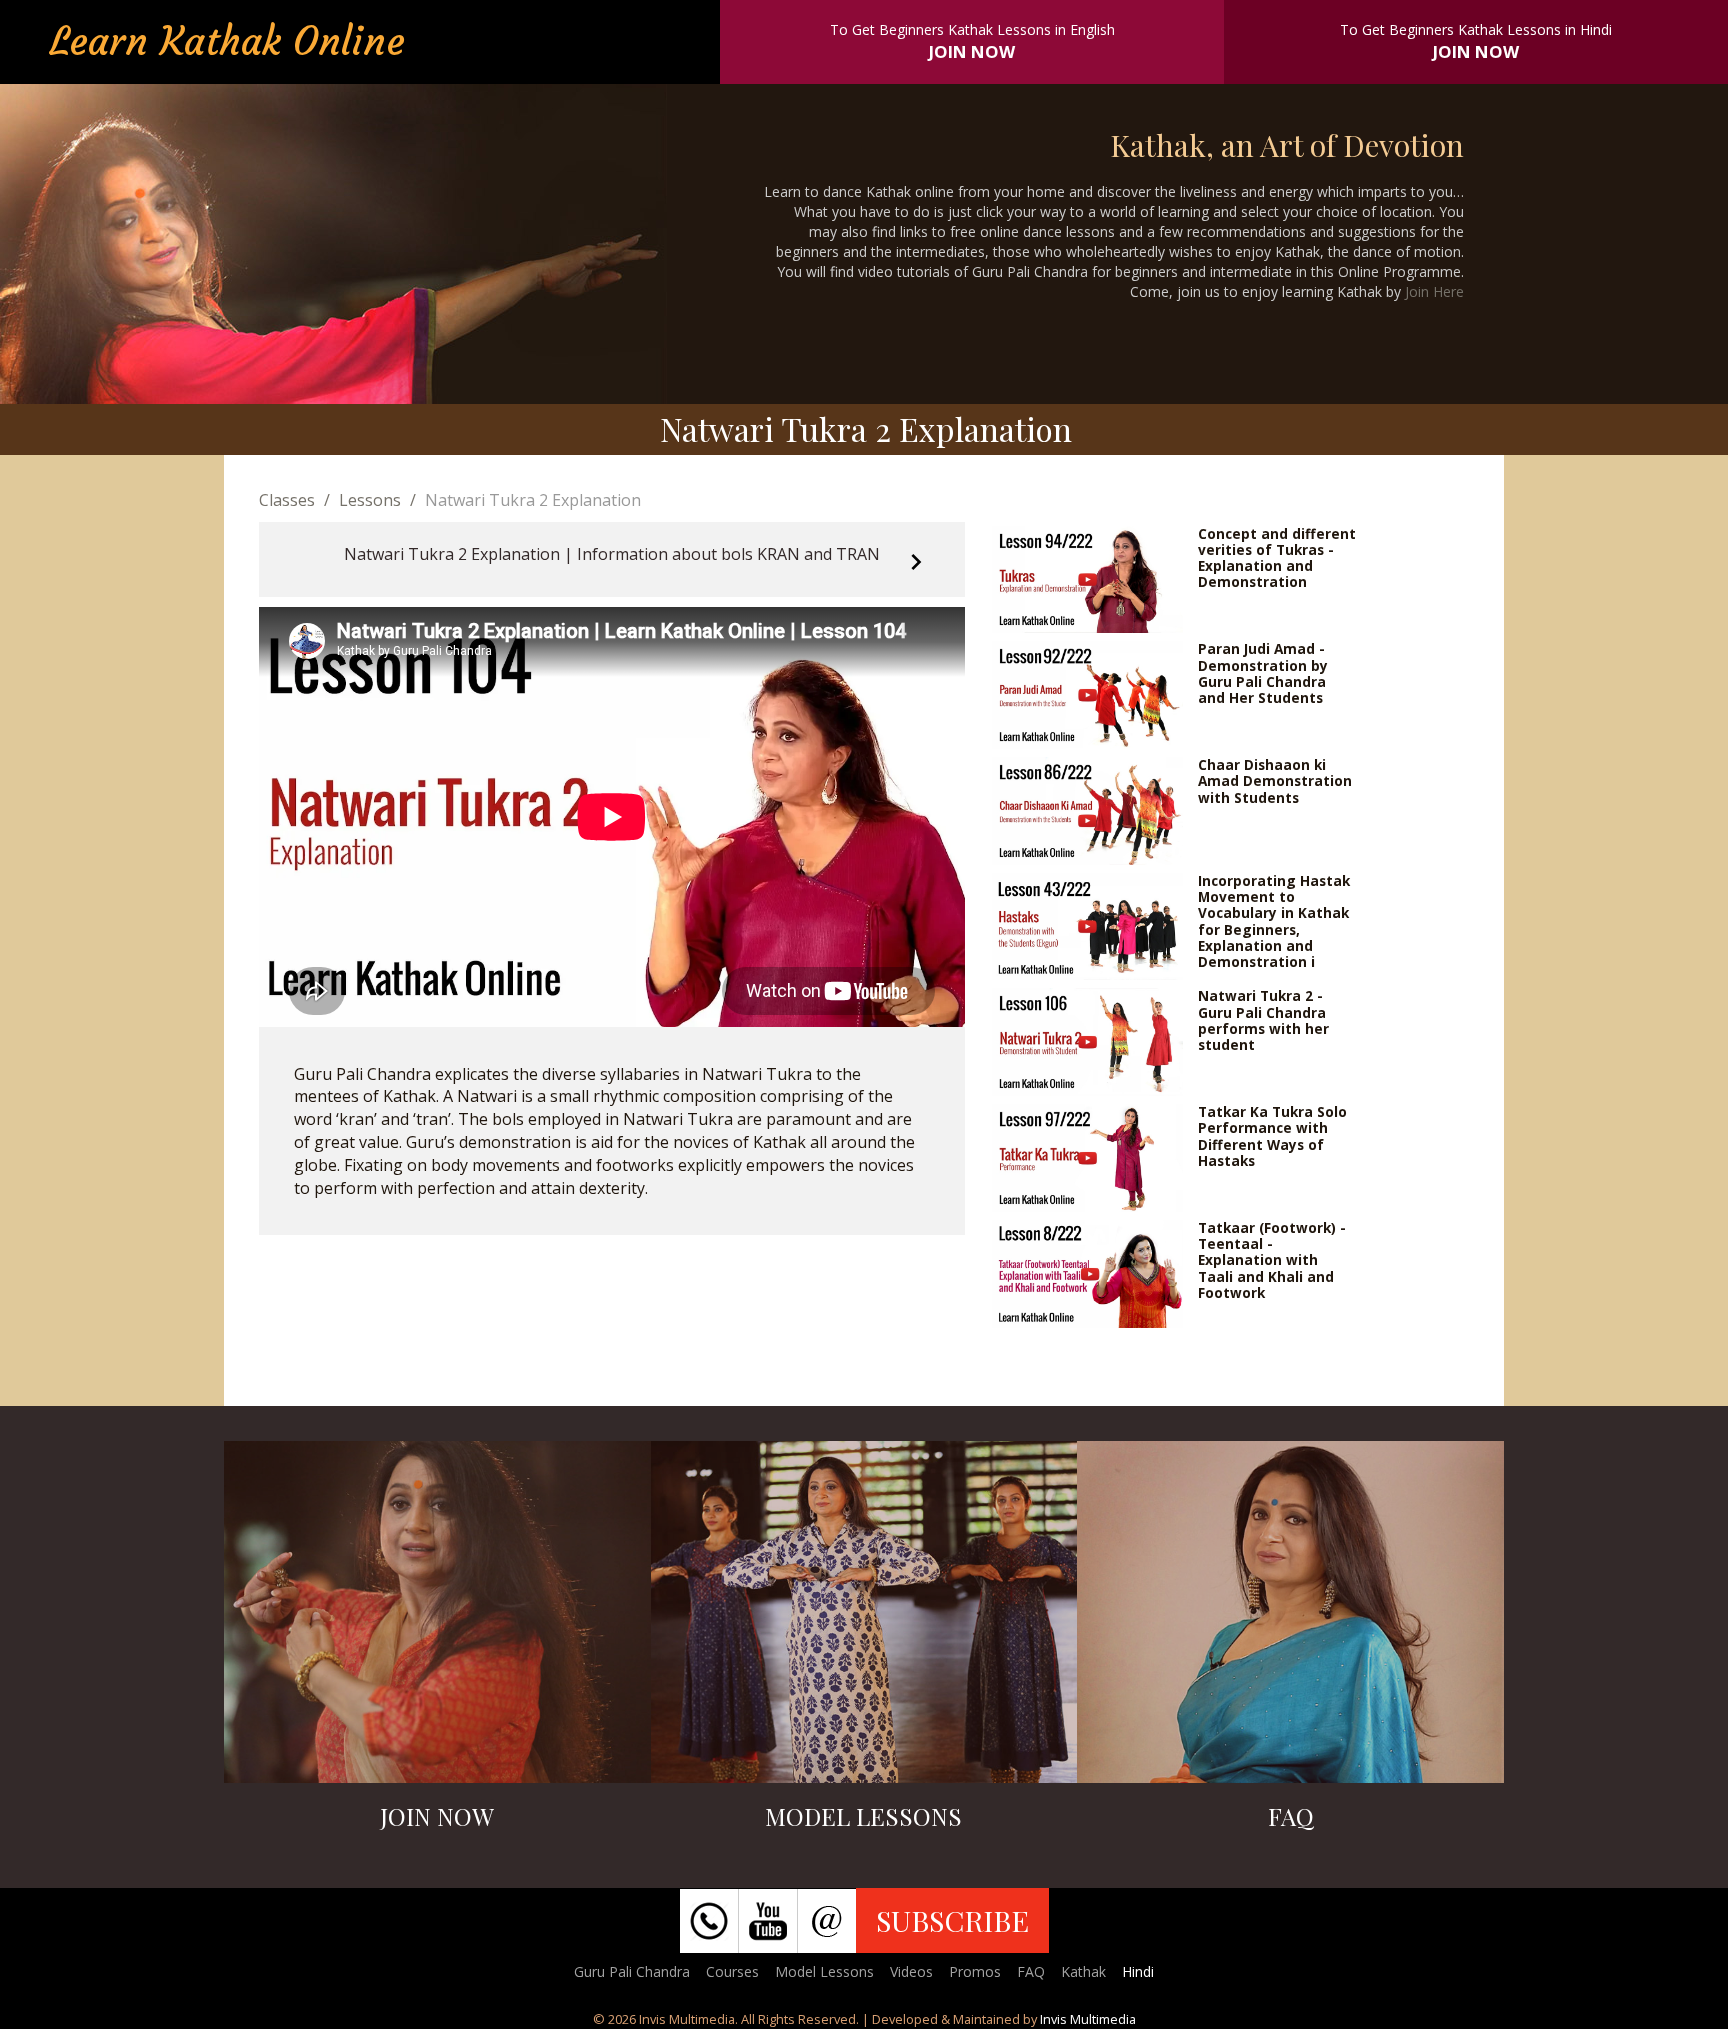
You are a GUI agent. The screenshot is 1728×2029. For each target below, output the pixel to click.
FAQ (1031, 1971)
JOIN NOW (972, 51)
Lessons (370, 500)
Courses (732, 1971)
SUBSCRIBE (952, 1920)
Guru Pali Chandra (632, 1971)
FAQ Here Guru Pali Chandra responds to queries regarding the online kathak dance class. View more (1291, 1632)
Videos (911, 1971)
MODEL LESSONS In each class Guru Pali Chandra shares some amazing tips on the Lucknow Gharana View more (864, 1623)
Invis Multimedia (1088, 2019)
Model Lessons (824, 1971)
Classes (287, 500)
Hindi (1138, 1971)
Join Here (1434, 291)
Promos (975, 1971)
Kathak (1083, 1971)
